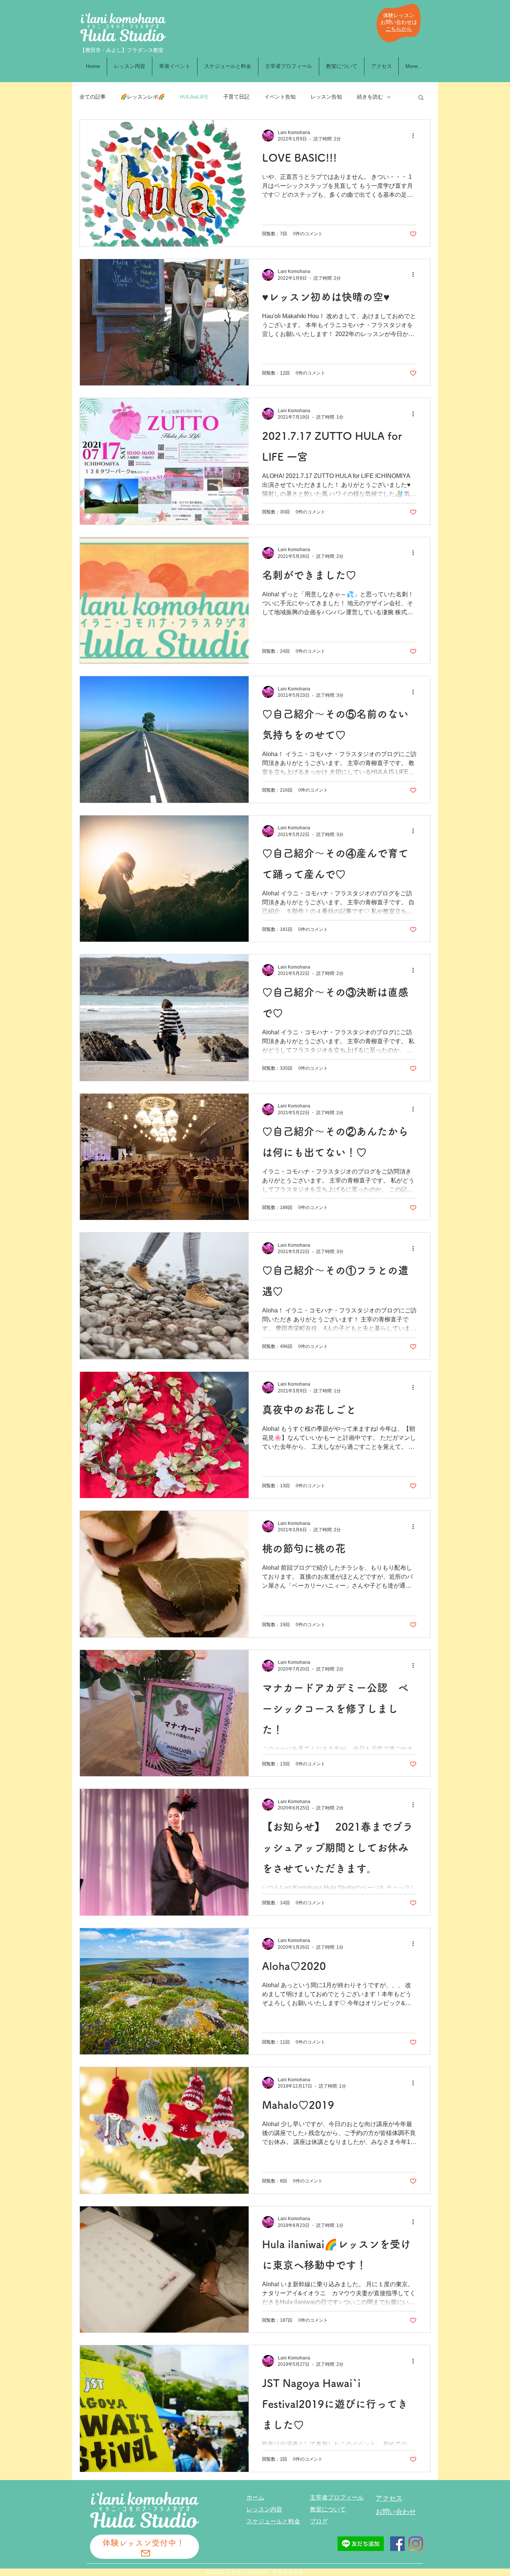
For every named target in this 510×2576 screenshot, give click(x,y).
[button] (421, 98)
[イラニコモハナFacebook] (397, 2544)
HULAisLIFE (194, 97)
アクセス (389, 2498)
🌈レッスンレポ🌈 (143, 97)
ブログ (319, 2521)
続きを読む (370, 97)
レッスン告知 (326, 97)
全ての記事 (93, 97)
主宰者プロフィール (337, 2497)
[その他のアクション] (416, 136)
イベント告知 (280, 97)
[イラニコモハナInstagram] (416, 2544)
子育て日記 (236, 97)
